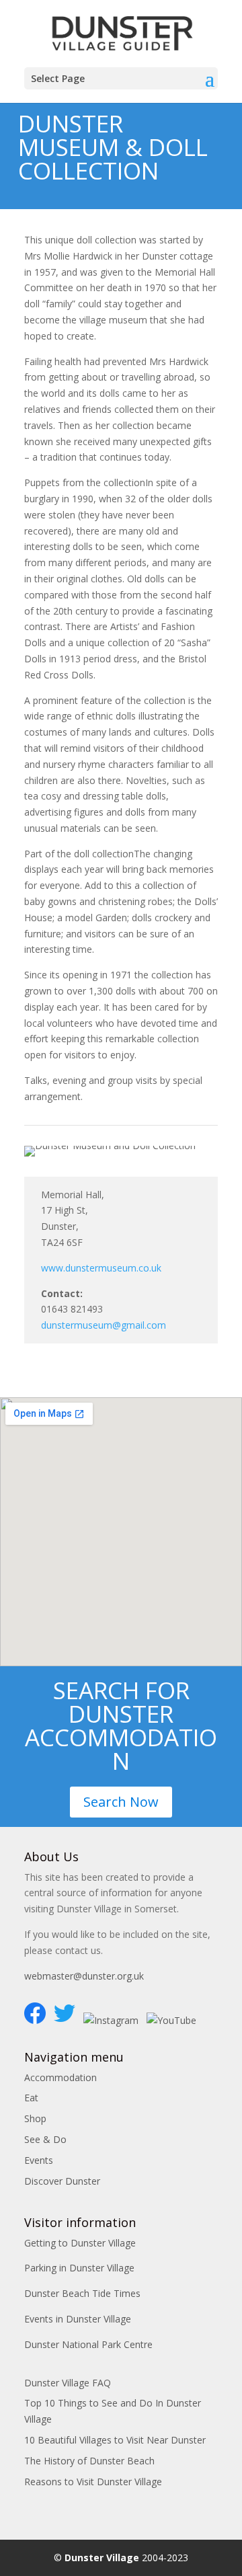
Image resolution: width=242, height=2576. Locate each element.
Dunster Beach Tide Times (82, 2293)
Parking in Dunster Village (79, 2268)
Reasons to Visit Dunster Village (93, 2482)
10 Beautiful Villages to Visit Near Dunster (115, 2440)
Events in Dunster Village (78, 2319)
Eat (31, 2098)
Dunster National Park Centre (88, 2344)
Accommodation (61, 2077)
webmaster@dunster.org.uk (84, 1976)
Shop (35, 2118)
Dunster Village (102, 2558)
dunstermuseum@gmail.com (104, 1325)
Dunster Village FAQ (68, 2383)
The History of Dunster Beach (89, 2461)
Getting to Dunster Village (80, 2243)
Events (39, 2160)
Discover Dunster (62, 2181)
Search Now (121, 1802)
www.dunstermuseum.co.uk (101, 1268)
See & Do (45, 2139)
